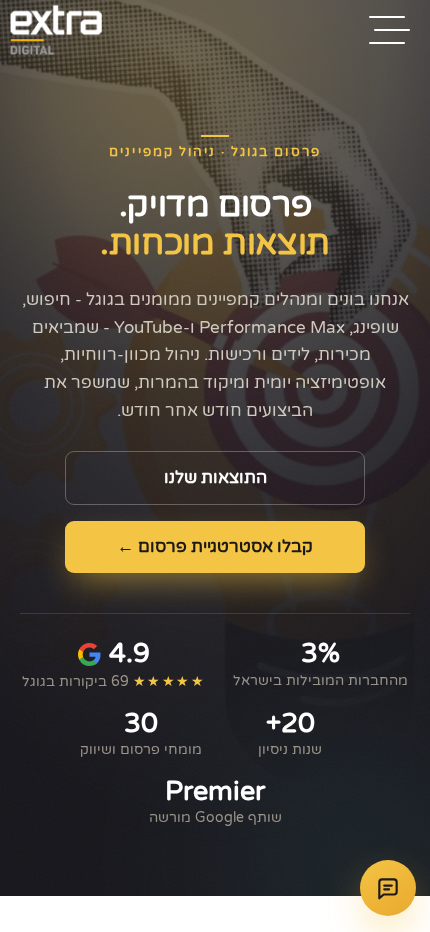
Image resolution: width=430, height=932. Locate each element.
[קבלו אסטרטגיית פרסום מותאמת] (388, 888)
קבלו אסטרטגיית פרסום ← (215, 547)
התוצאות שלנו (215, 478)
